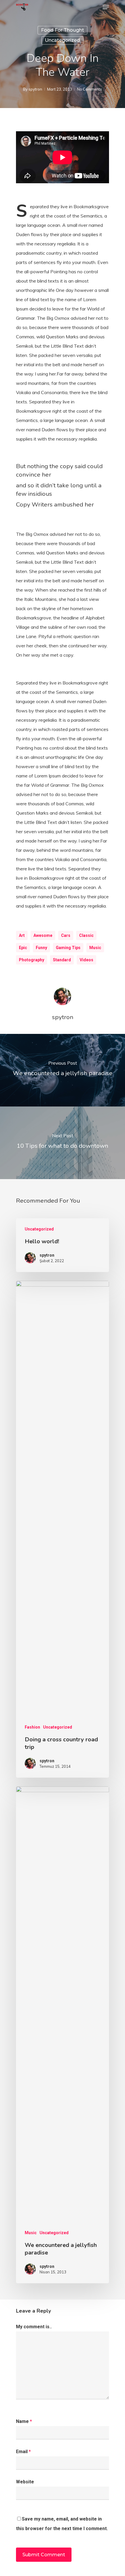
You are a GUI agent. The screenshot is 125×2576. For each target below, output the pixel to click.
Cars (66, 935)
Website (25, 2482)
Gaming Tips (68, 948)
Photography (32, 960)
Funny (41, 948)
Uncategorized (62, 40)
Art (22, 935)
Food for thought (63, 30)
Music (95, 948)
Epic (23, 948)
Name (24, 2421)
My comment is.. (34, 2327)
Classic (86, 935)
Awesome (43, 935)
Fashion (32, 1727)
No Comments (90, 89)
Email (23, 2452)
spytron (35, 89)
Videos (86, 960)
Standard (62, 960)
